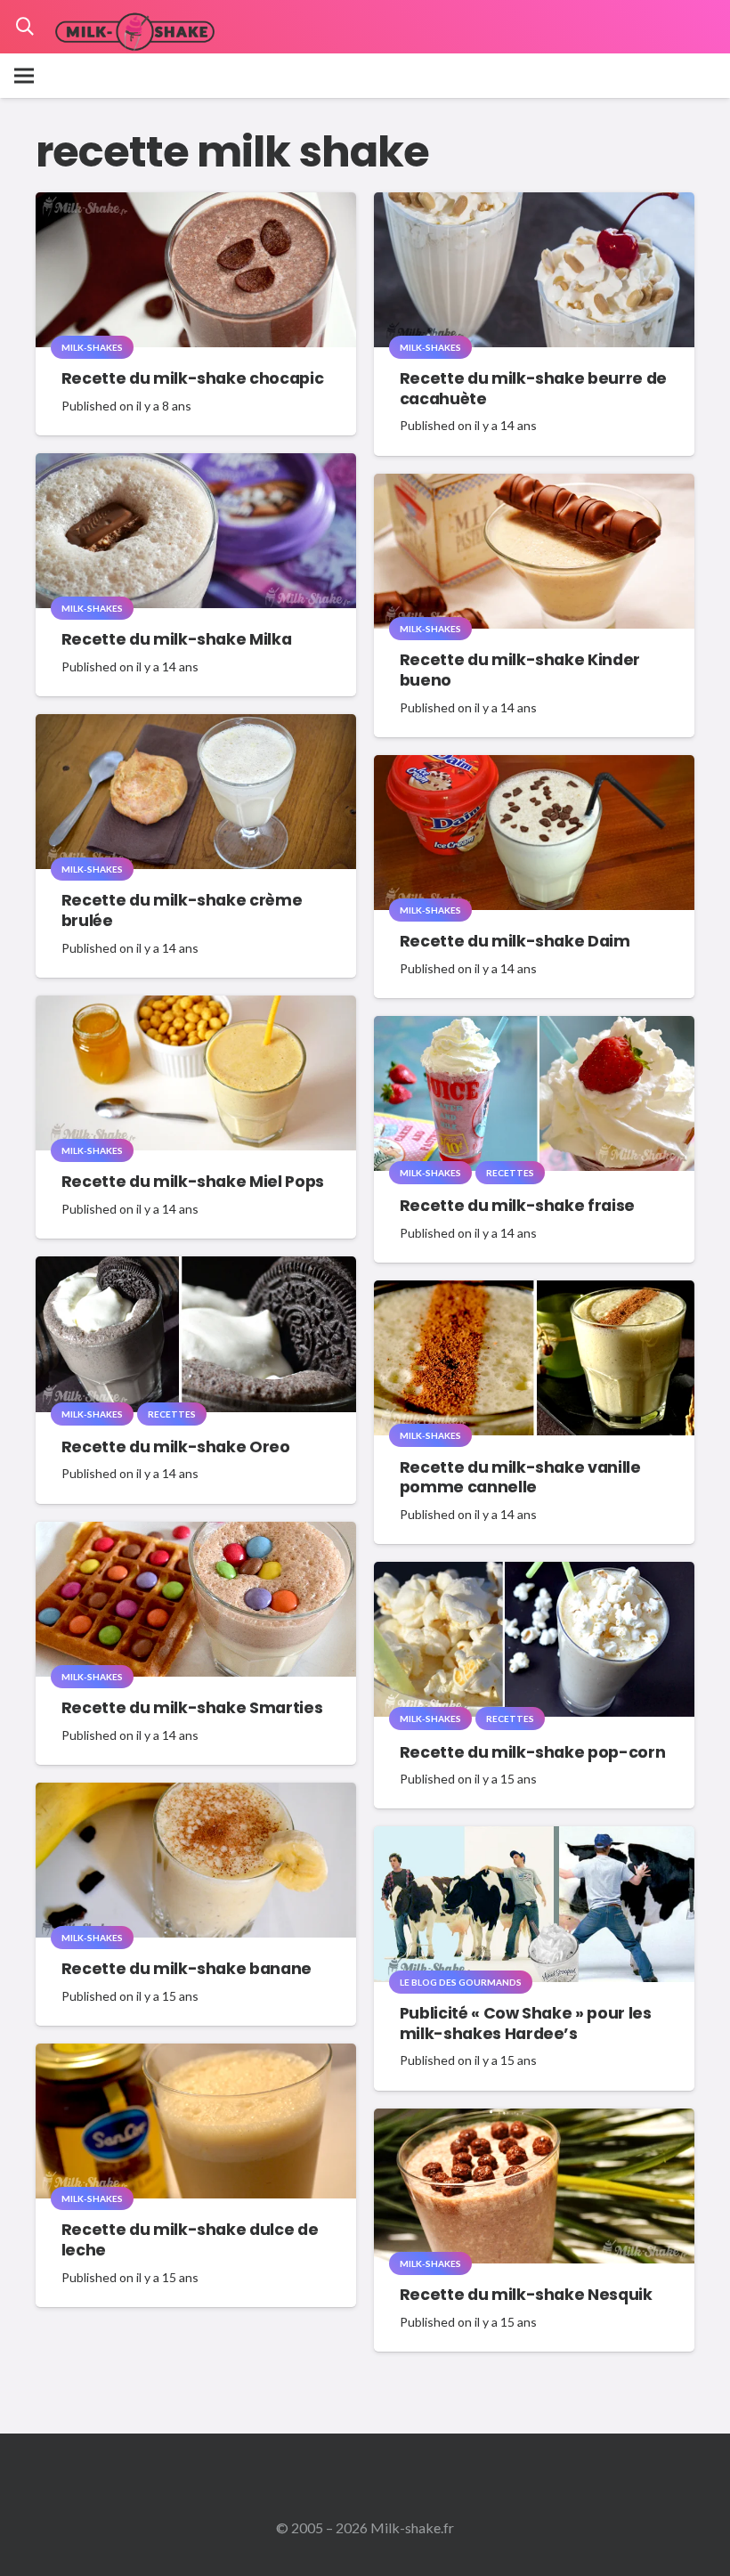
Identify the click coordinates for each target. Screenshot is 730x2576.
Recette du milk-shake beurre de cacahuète (533, 389)
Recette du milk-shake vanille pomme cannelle (520, 1478)
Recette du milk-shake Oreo (176, 1447)
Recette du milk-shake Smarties (192, 1708)
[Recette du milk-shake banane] (196, 1795)
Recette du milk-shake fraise (517, 1206)
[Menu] (24, 76)
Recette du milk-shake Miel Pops (193, 1182)
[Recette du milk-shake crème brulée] (196, 726)
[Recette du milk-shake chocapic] (196, 204)
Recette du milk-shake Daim (515, 941)
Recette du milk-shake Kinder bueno (520, 670)
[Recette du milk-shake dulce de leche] (196, 2056)
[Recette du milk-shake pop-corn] (534, 1574)
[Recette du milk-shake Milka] (196, 465)
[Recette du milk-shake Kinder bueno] (534, 486)
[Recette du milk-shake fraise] (534, 1028)
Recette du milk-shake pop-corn (532, 1752)
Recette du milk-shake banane (187, 1969)
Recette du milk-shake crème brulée (182, 910)
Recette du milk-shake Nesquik (526, 2295)
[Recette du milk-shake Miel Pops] (196, 1008)
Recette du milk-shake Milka (177, 639)
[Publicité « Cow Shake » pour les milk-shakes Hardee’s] (534, 1838)
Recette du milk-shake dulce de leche (190, 2240)
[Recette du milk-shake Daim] (534, 767)
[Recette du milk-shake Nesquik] (534, 2121)
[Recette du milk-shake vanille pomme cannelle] (534, 1292)
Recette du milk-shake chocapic (192, 378)
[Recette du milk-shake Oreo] (196, 1268)
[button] (25, 27)
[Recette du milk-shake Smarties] (196, 1534)
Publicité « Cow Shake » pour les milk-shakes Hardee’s (526, 2023)
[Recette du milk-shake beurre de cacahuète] (534, 204)
